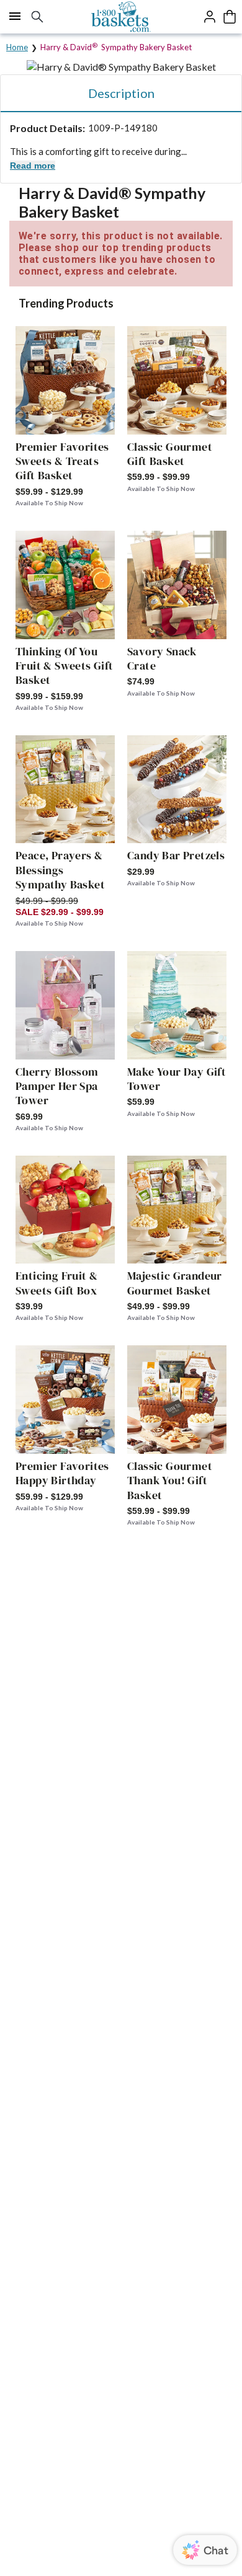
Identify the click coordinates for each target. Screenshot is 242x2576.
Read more (33, 166)
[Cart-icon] (230, 17)
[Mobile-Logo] (121, 17)
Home (17, 47)
